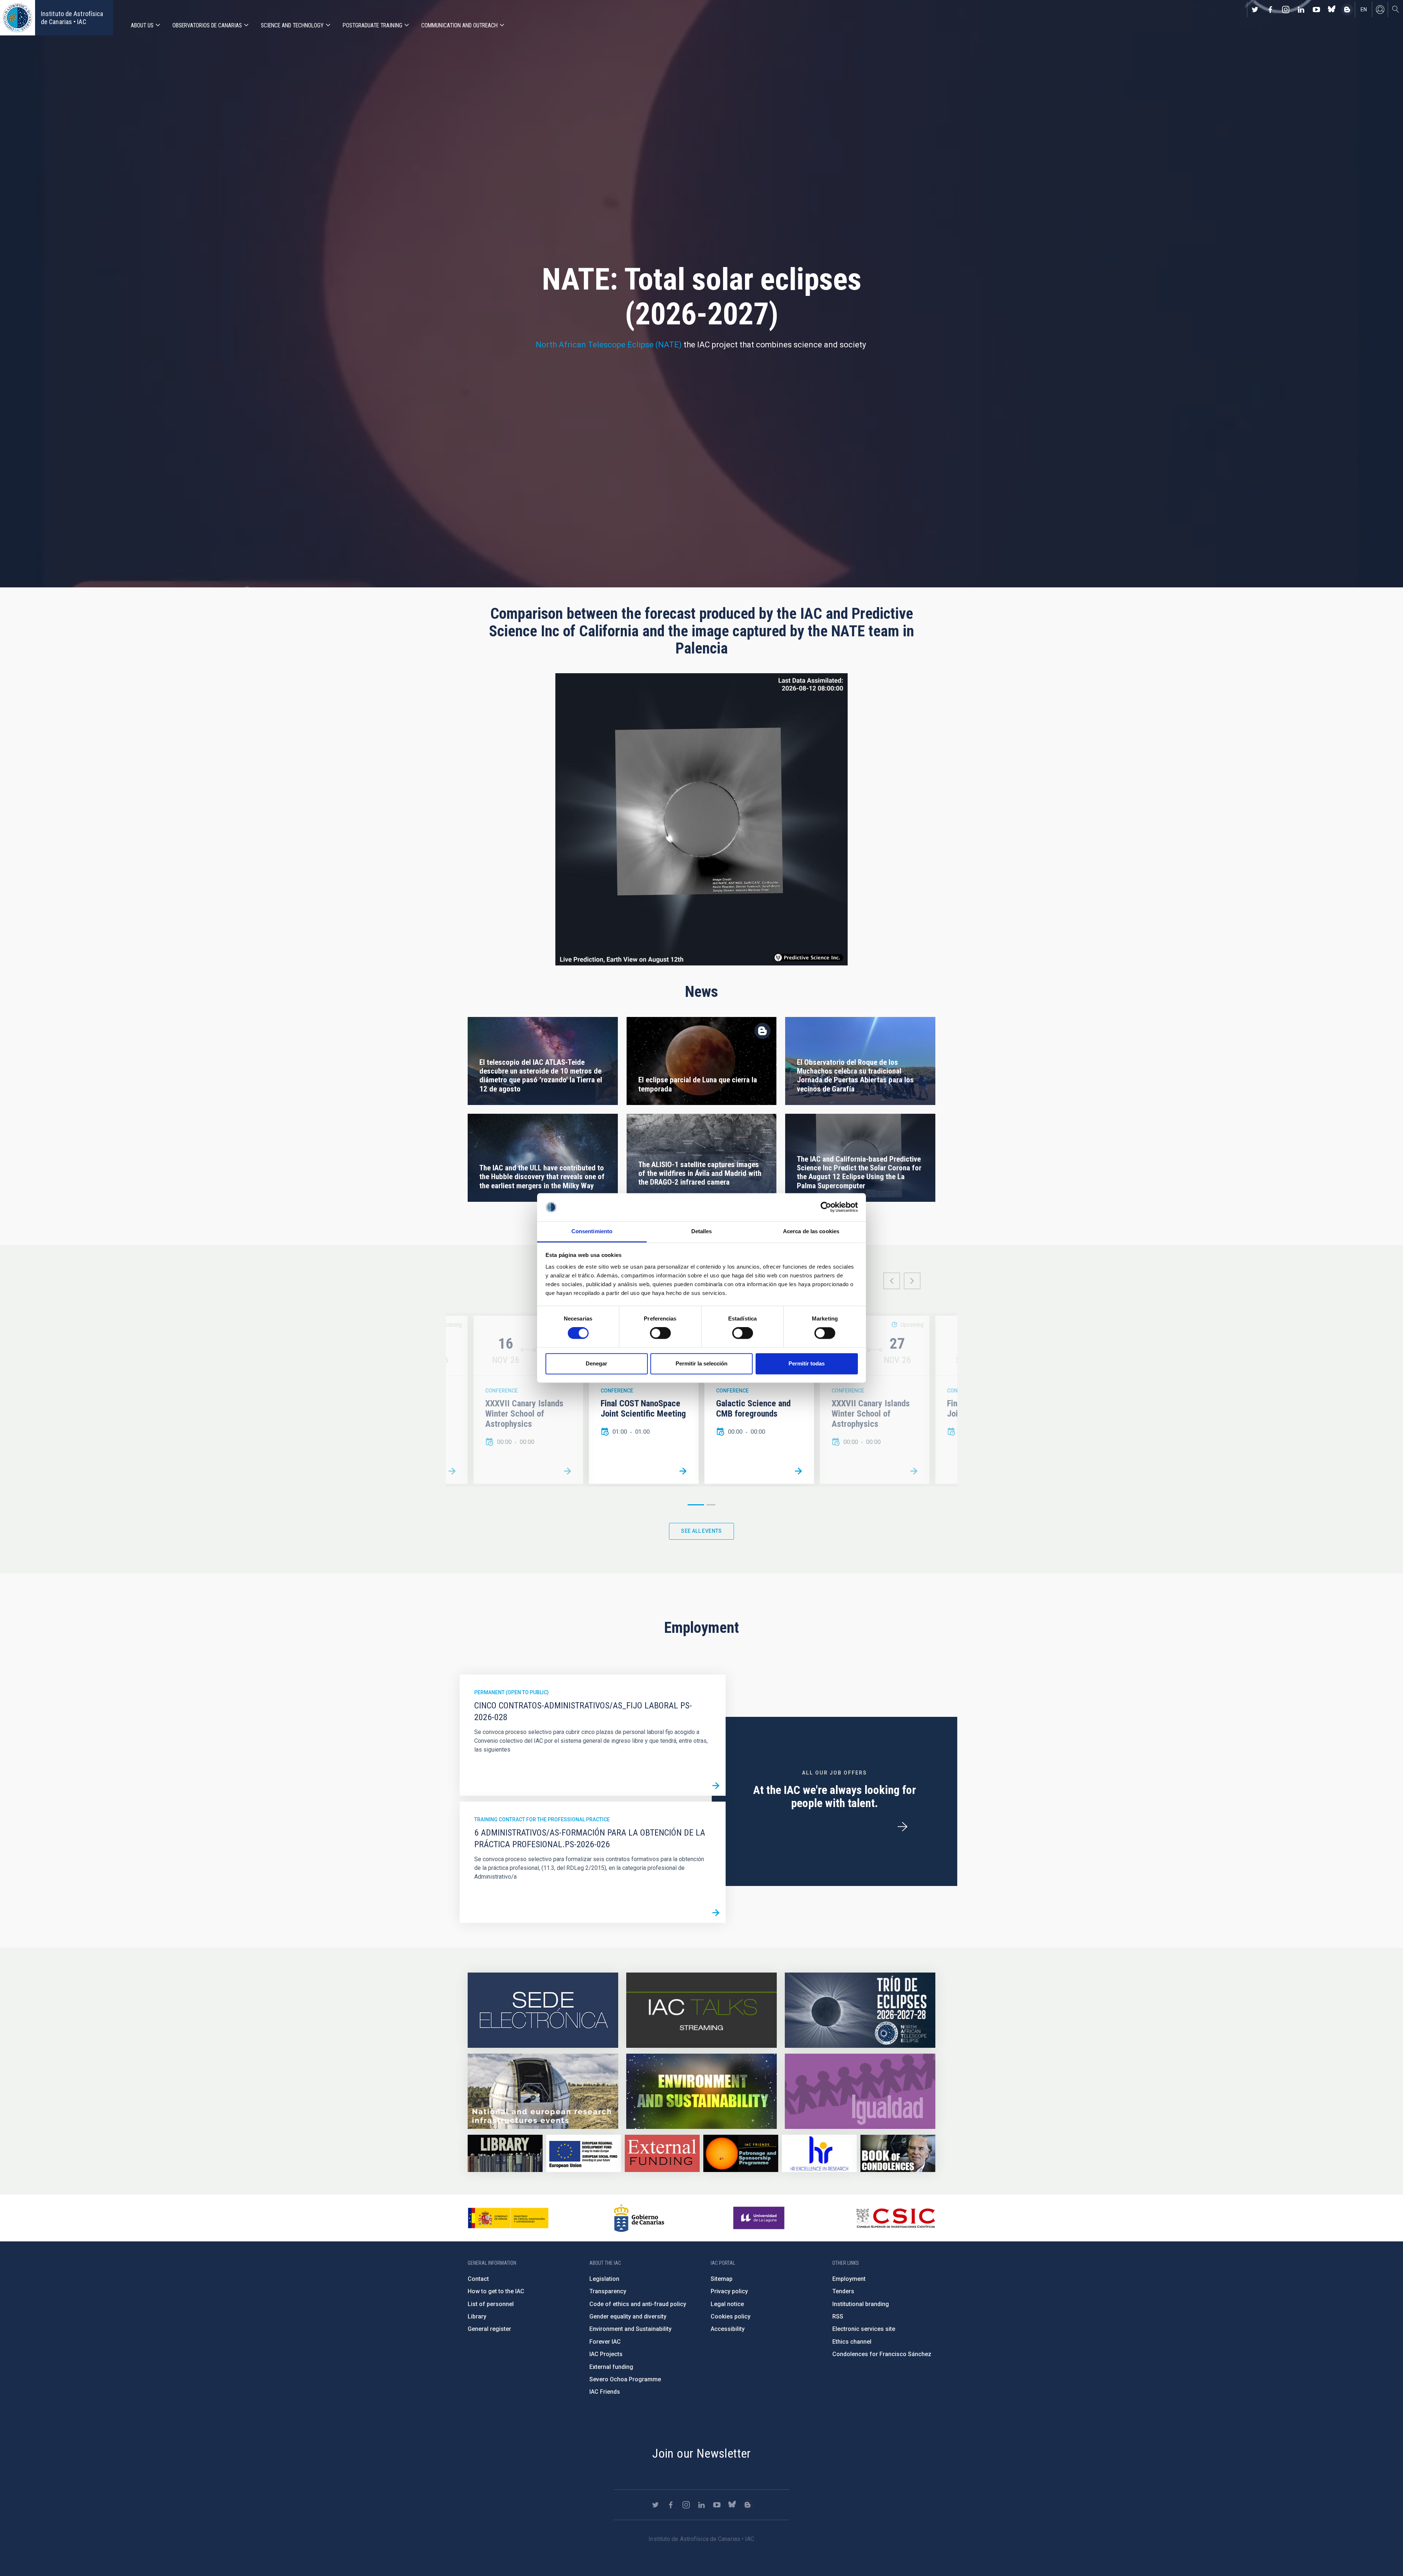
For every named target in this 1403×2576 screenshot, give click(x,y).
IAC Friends (605, 2392)
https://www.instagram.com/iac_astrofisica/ (1286, 9)
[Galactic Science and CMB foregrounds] (452, 1471)
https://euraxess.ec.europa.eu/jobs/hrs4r (819, 2154)
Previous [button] (892, 1281)
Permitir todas (807, 1363)
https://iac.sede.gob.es (543, 2010)
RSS (838, 2316)
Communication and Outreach (459, 25)
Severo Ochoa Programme (625, 2379)
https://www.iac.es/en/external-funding (662, 2154)
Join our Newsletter (701, 2453)
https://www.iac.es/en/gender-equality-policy (860, 2091)
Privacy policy (729, 2291)
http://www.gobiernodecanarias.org (639, 2218)
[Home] (18, 18)
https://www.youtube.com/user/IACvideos (1316, 9)
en (1364, 9)
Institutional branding (861, 2304)
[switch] (660, 1333)
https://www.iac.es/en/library (505, 2154)
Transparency (608, 2291)
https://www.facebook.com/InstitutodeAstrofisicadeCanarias (1270, 9)
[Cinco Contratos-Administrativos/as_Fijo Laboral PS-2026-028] (716, 1786)
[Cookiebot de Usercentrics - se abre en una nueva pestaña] (826, 1207)
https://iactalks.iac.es (701, 2010)
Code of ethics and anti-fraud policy (638, 2304)
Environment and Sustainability (630, 2329)
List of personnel (491, 2304)
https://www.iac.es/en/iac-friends (741, 2154)
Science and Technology (292, 25)
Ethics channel (852, 2342)
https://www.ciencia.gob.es (508, 2218)
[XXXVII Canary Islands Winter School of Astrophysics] (567, 1471)
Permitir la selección (701, 1363)
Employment (849, 2279)
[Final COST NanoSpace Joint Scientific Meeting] (683, 1471)
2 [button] (711, 1505)
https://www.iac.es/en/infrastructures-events (543, 2091)
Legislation (604, 2279)
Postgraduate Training (372, 25)
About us (142, 25)
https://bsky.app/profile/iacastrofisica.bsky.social (1332, 9)
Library (477, 2316)
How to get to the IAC (496, 2291)
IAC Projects (606, 2354)
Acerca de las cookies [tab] (811, 1231)
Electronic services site (864, 2329)
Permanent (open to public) (512, 1692)
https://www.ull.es (760, 2218)
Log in (1380, 9)
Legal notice (727, 2304)
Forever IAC (605, 2342)
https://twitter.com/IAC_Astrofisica (1255, 9)
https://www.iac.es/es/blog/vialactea (1347, 9)
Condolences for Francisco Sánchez (882, 2354)
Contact (478, 2279)
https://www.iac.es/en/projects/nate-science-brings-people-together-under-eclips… (860, 2010)
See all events (701, 1531)
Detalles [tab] (702, 1231)
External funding (611, 2367)
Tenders (843, 2291)
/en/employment (902, 1827)
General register (489, 2329)
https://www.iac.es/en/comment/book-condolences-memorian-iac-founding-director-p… (898, 2154)
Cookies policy (731, 2316)
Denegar (596, 1363)
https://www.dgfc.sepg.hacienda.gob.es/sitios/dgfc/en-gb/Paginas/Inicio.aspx (584, 2154)
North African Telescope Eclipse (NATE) (609, 345)
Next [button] (912, 1281)
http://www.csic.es (895, 2218)
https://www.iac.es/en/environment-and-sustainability (701, 2091)
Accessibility (728, 2329)
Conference (501, 1391)
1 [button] (696, 1505)
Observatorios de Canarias (207, 25)
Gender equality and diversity (628, 2316)
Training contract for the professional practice (542, 1819)
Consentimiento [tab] (592, 1231)
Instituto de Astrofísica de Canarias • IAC (72, 18)
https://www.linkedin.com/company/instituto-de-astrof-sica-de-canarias (1301, 9)
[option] (644, 1400)
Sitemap (722, 2279)
